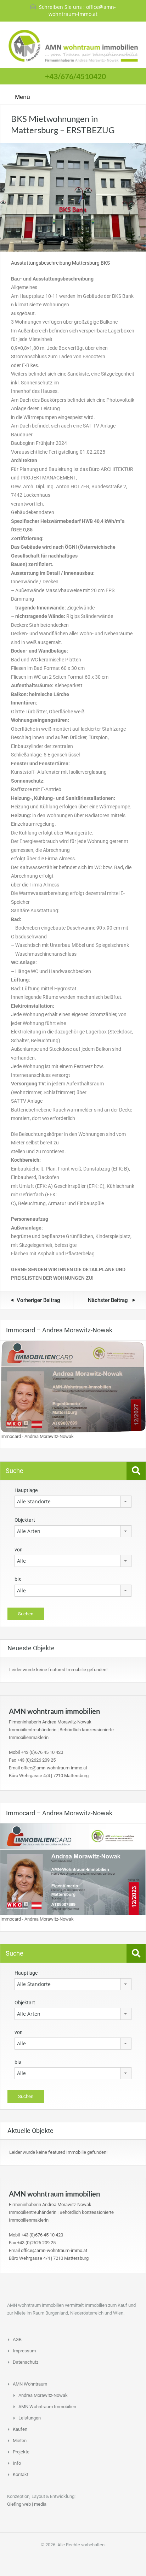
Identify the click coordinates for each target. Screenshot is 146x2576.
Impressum (24, 2351)
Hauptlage (26, 1490)
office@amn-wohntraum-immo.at (82, 10)
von (19, 1550)
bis (18, 1579)
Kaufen (20, 2429)
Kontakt (21, 2474)
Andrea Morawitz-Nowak (43, 2395)
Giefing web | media (27, 2504)
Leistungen (30, 2418)
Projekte (21, 2452)
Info (17, 2463)
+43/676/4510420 (75, 76)
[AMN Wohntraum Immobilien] (73, 46)
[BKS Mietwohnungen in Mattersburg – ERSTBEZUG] (73, 197)
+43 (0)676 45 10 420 (42, 2235)
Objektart (25, 1520)
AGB (17, 2339)
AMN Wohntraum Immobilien (47, 2407)
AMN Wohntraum (30, 2384)
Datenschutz (26, 2362)
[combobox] (73, 1502)
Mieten (20, 2441)
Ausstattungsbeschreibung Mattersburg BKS (60, 263)
